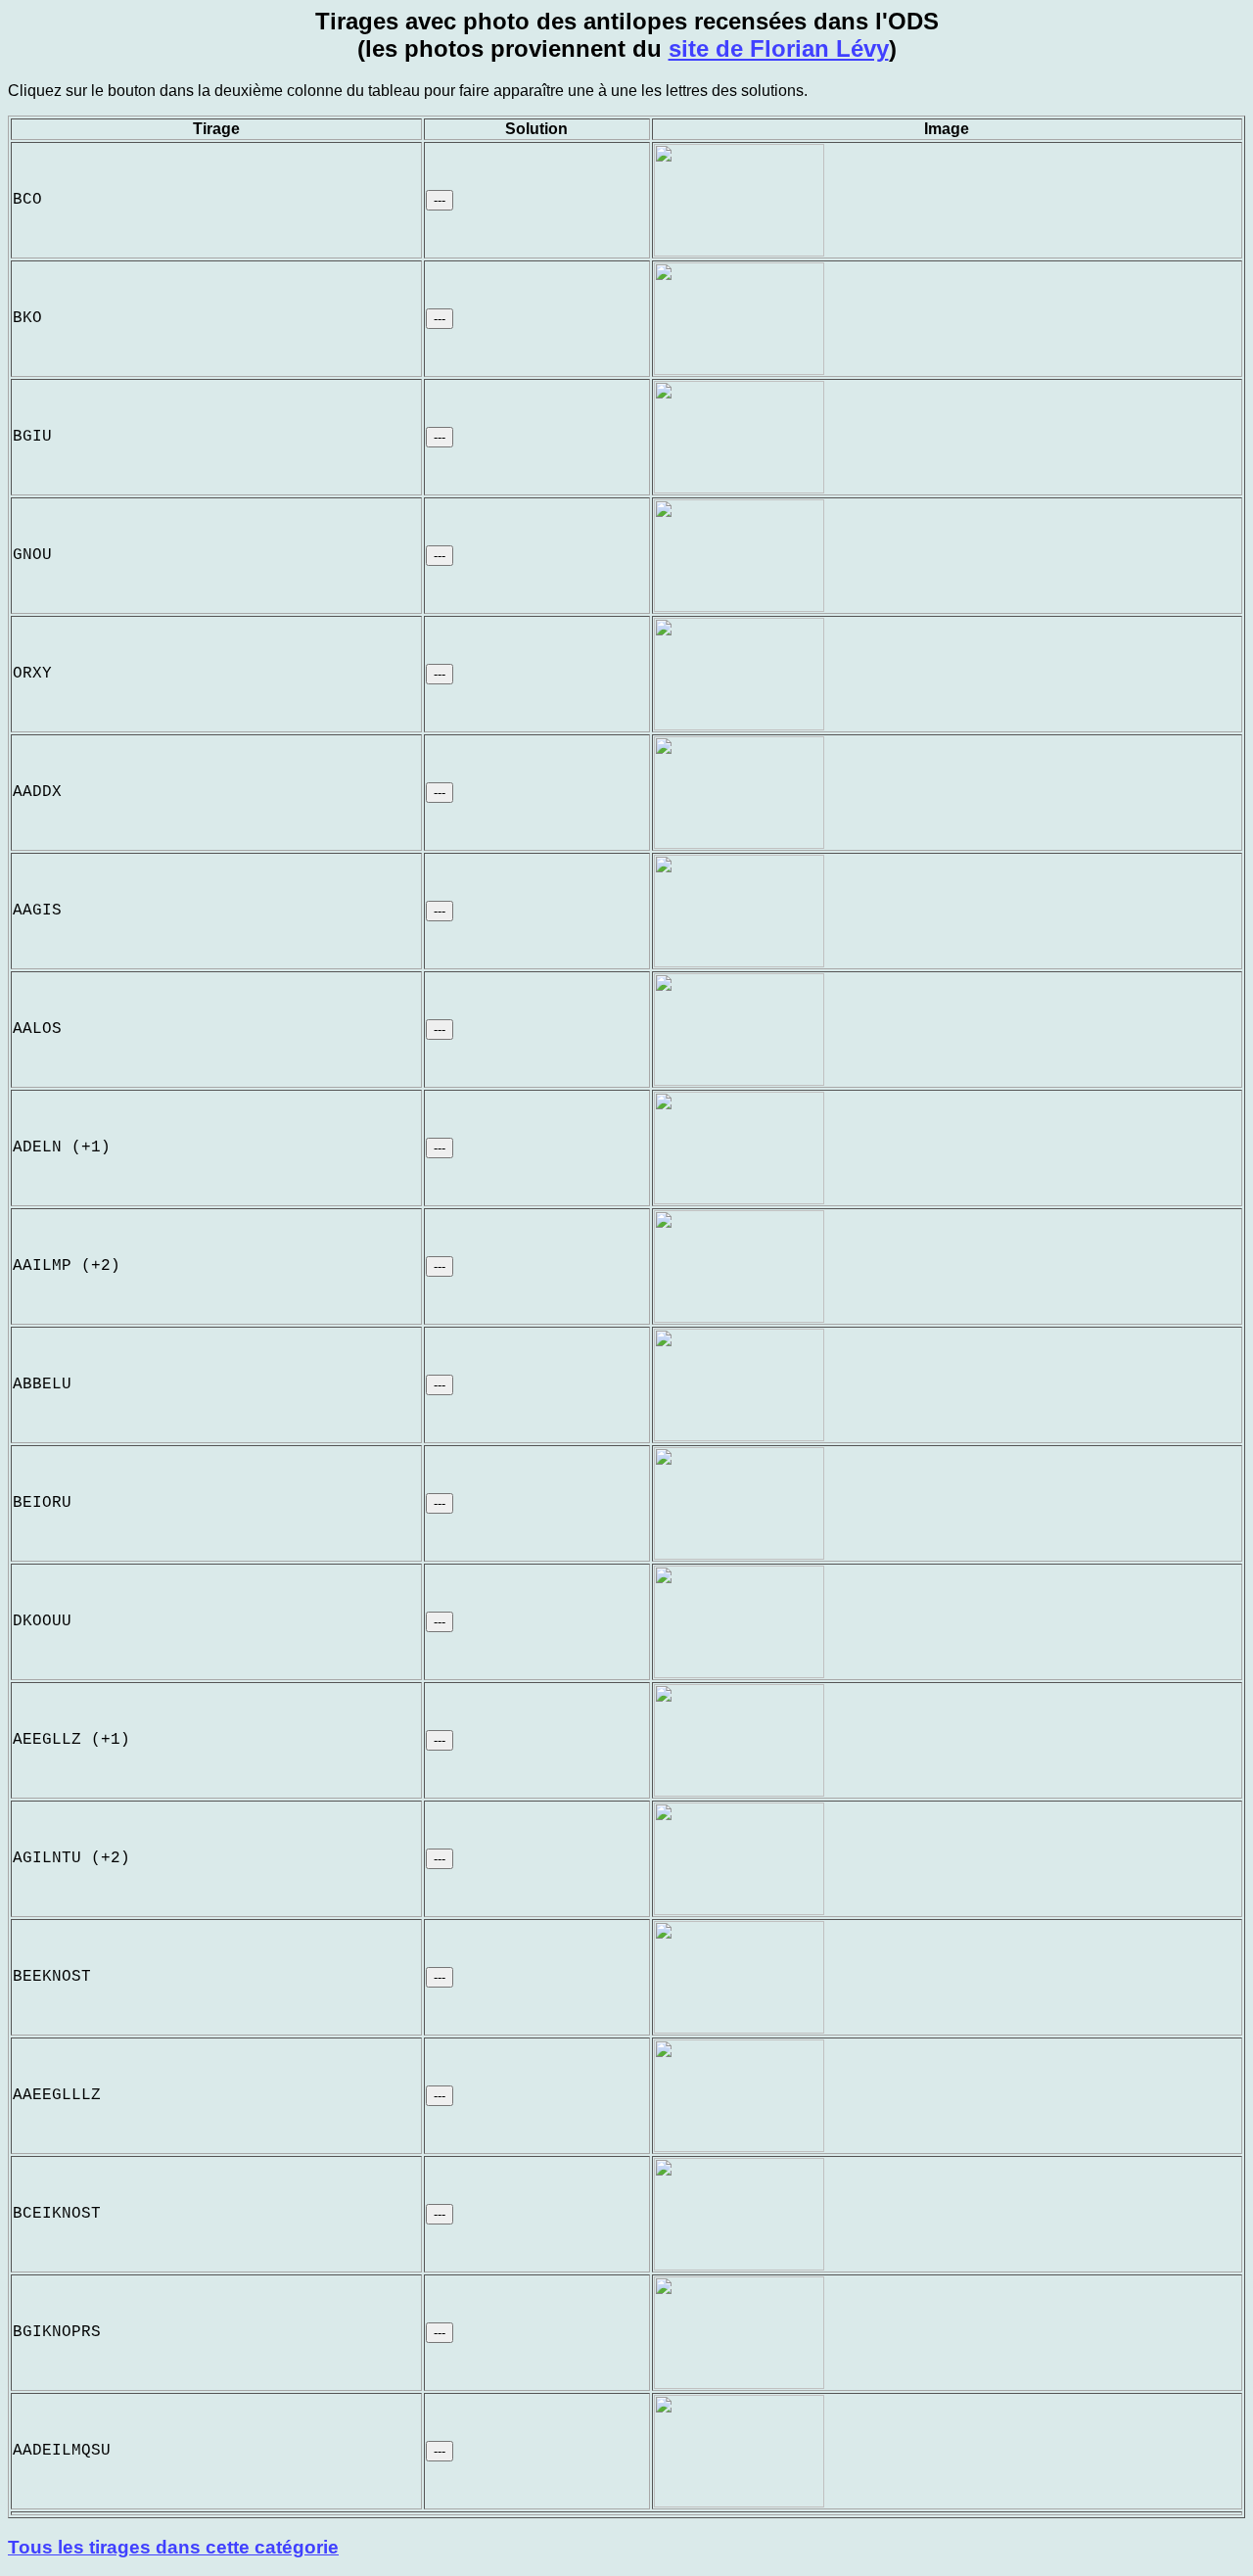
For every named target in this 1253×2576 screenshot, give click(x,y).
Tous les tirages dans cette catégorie (173, 2547)
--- (440, 200)
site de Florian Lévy (779, 48)
